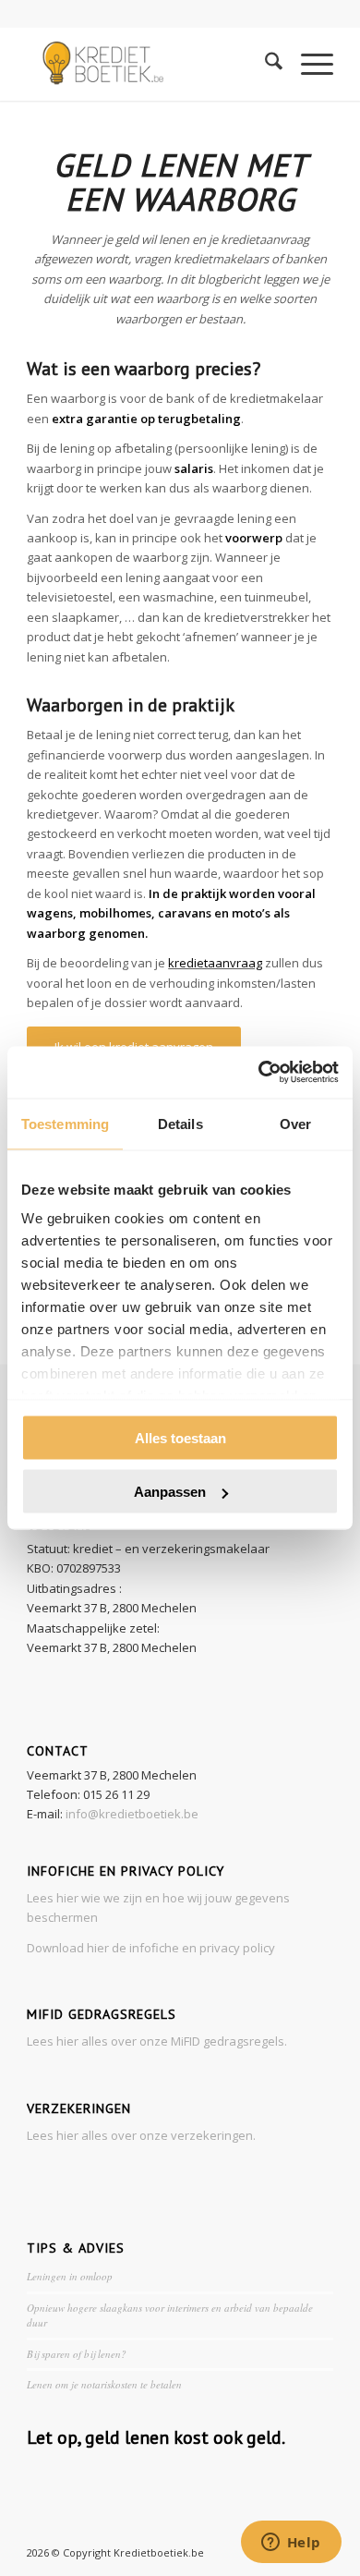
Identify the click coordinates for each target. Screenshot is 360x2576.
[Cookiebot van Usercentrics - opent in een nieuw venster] (259, 1073)
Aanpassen (170, 1492)
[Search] (264, 64)
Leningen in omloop (70, 2276)
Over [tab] (295, 1123)
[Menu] (308, 64)
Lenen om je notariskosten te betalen (104, 2384)
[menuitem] (264, 64)
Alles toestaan (180, 1437)
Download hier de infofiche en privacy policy (151, 1948)
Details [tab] (180, 1123)
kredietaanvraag (215, 963)
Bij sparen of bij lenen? (77, 2354)
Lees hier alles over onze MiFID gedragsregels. (157, 2041)
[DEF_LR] (149, 64)
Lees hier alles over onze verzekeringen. (141, 2135)
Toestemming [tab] (65, 1123)
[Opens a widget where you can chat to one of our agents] (291, 2544)
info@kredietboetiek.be (132, 1814)
